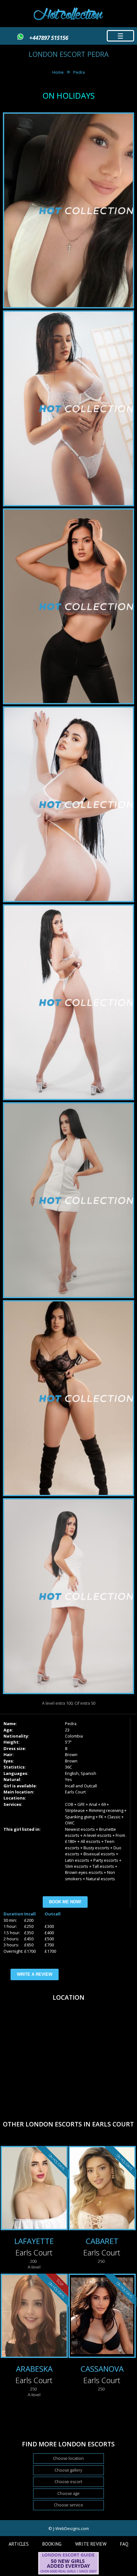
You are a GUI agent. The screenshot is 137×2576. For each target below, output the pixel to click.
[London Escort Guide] (68, 2573)
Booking (52, 2544)
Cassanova (102, 2369)
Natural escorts (101, 1879)
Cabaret (102, 2241)
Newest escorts (80, 1829)
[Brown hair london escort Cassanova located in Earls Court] (102, 2317)
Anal (93, 1804)
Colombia (74, 1736)
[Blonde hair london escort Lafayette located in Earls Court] (34, 2189)
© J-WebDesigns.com (69, 2528)
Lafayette (34, 2241)
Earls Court (75, 1792)
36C (68, 1767)
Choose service (68, 2505)
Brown (71, 1754)
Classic (114, 1817)
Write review (91, 2544)
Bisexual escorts (99, 1854)
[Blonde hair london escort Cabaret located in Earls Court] (102, 2189)
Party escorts (106, 1860)
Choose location (68, 2458)
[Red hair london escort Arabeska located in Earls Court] (34, 2317)
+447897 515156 (49, 38)
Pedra (79, 72)
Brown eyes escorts (84, 1872)
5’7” (68, 1742)
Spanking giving (80, 1817)
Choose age (68, 2493)
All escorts (90, 1841)
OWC (70, 1823)
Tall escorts (103, 1866)
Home (58, 72)
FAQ (124, 2544)
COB (69, 1804)
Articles (19, 2544)
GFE (81, 1804)
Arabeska (34, 2369)
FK (101, 1817)
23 (67, 1730)
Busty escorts (96, 1848)
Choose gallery (68, 2470)
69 (104, 1804)
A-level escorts (97, 1835)
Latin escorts (77, 1860)
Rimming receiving (106, 1810)
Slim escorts (77, 1866)
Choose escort (68, 2481)
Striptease (75, 1810)
